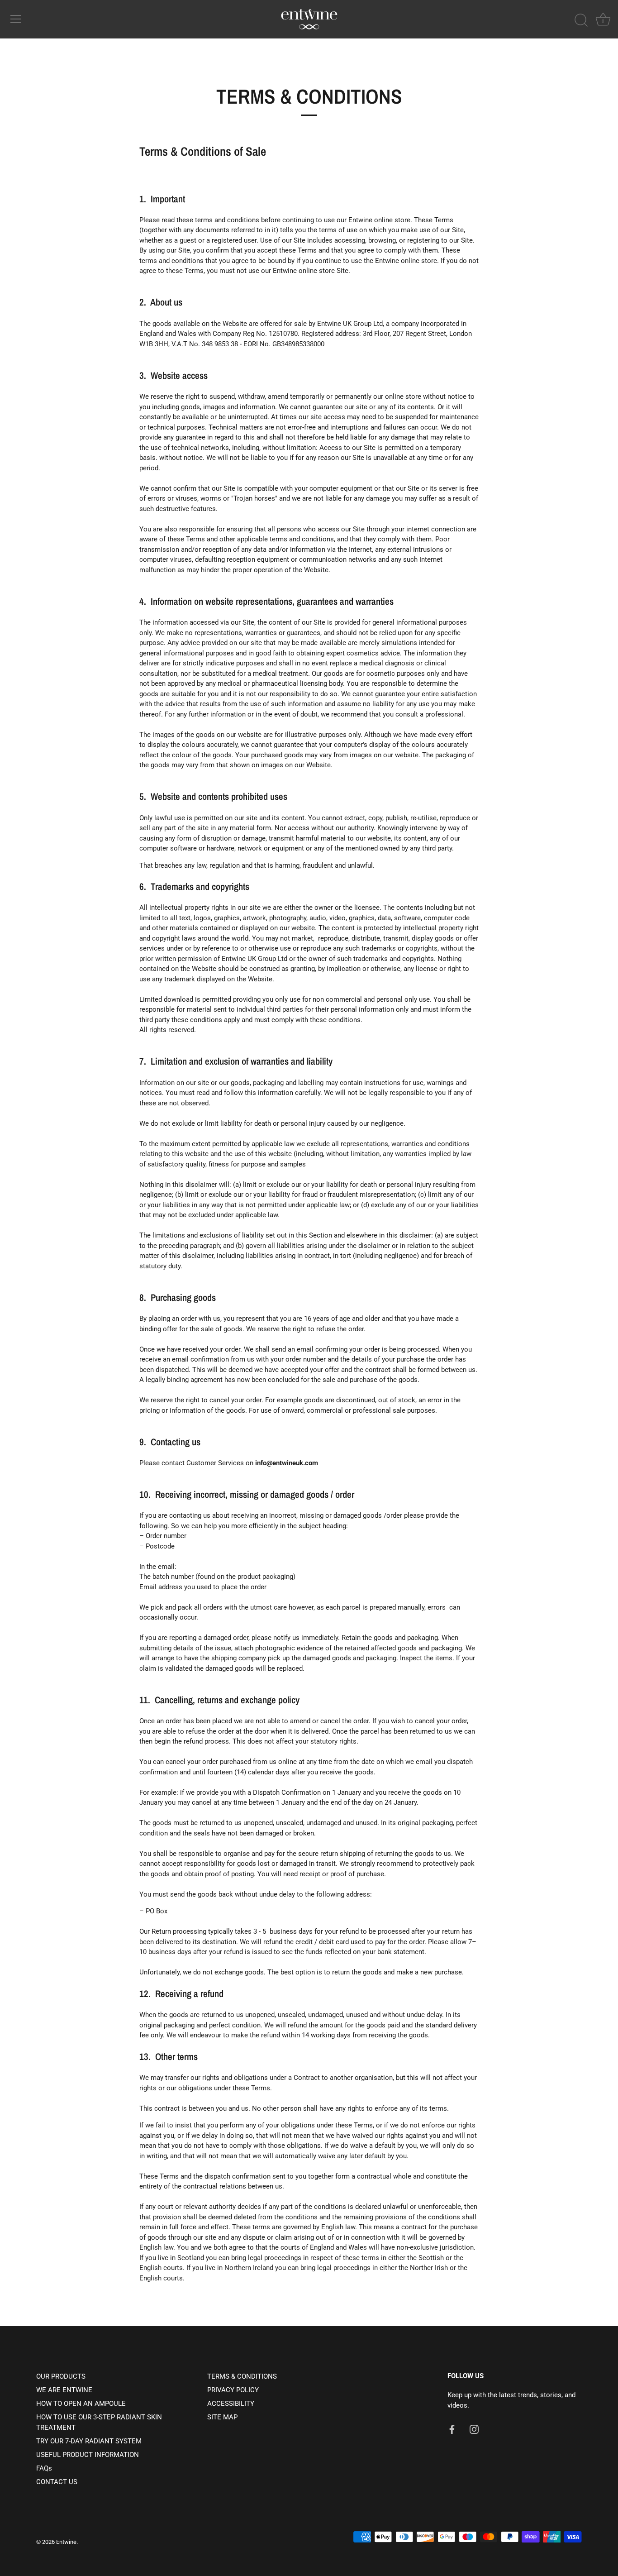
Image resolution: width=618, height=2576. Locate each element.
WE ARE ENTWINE (64, 2390)
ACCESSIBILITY (231, 2404)
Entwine (66, 2542)
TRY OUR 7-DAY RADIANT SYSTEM (89, 2441)
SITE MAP (222, 2417)
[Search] (581, 20)
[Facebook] (452, 2429)
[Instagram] (474, 2429)
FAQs (44, 2468)
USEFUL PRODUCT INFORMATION (88, 2455)
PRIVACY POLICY (233, 2390)
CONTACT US (57, 2482)
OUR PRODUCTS (61, 2376)
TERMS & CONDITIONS (242, 2376)
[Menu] (16, 19)
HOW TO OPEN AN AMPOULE (81, 2404)
